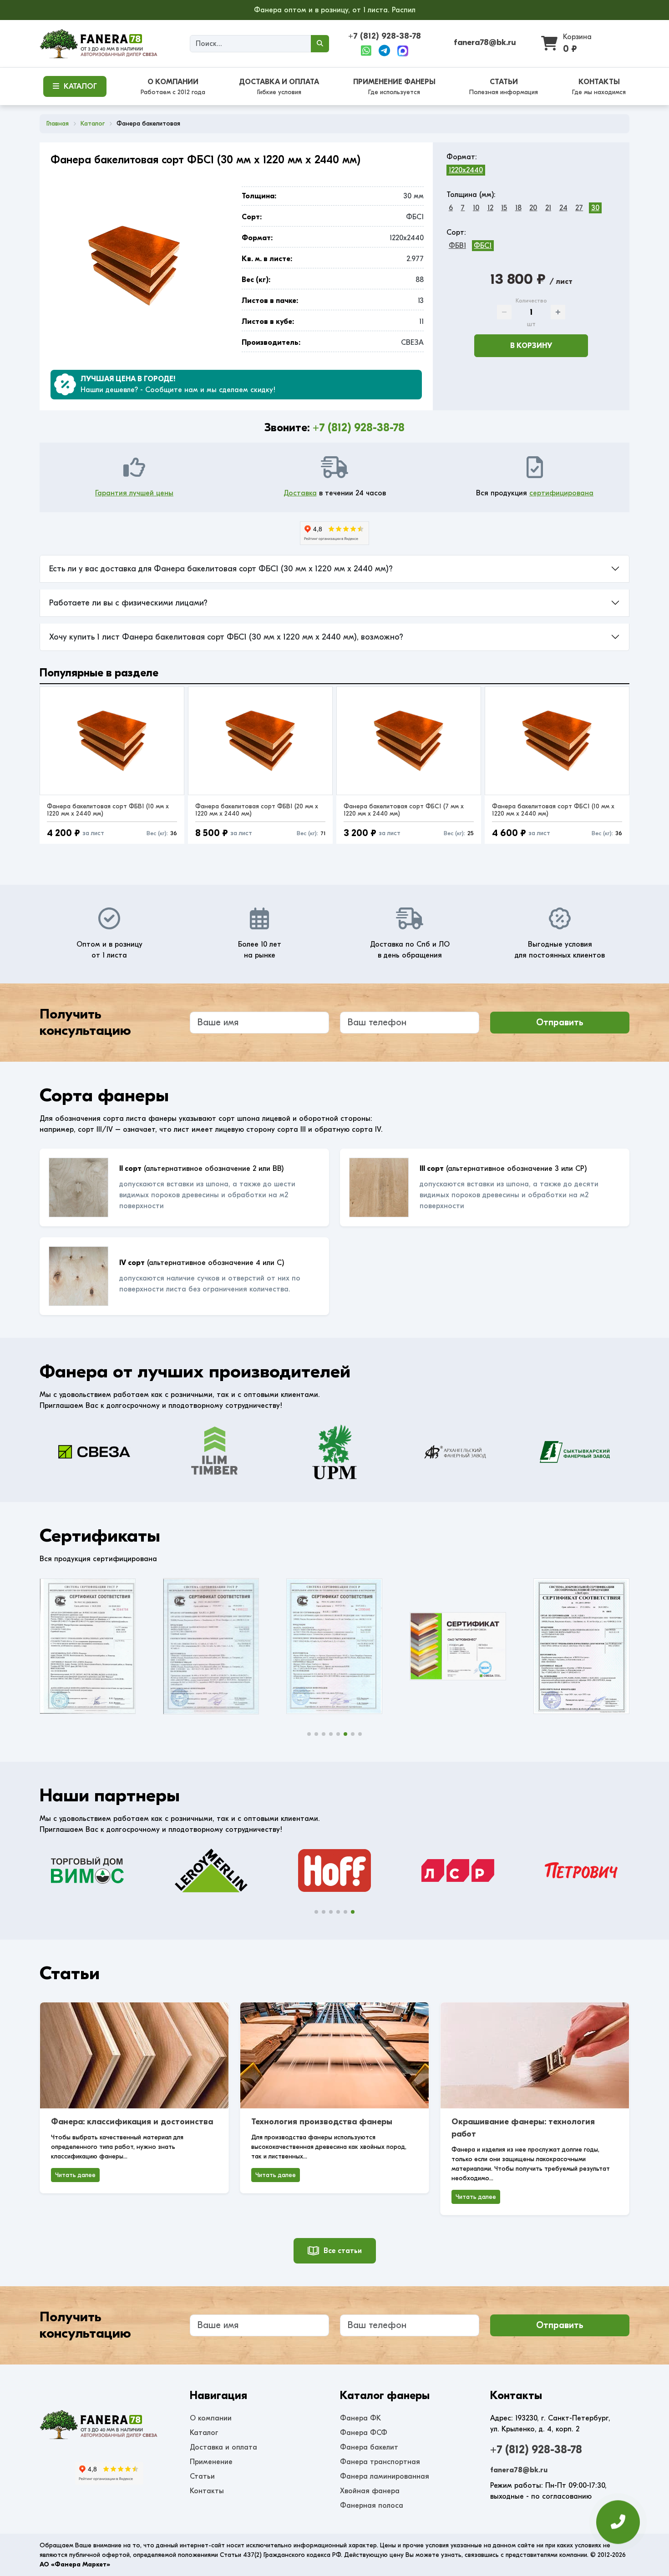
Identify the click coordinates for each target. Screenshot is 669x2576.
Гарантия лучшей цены (134, 493)
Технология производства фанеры (322, 2122)
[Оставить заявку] (618, 2519)
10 (476, 208)
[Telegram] (384, 51)
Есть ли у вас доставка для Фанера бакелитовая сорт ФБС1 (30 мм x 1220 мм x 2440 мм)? (221, 569)
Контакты (207, 2491)
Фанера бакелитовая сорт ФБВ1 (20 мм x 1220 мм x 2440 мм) (257, 810)
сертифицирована (561, 493)
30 (595, 208)
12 (490, 208)
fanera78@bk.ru (485, 43)
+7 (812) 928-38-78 (385, 36)
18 (518, 208)
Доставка (300, 493)
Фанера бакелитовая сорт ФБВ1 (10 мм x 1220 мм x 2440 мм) (108, 810)
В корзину (531, 346)
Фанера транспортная (380, 2462)
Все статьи (343, 2251)
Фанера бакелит (369, 2447)
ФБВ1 (457, 246)
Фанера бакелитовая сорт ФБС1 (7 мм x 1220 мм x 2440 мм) (404, 810)
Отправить (560, 1022)
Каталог (204, 2433)
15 (504, 208)
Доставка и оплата (223, 2447)
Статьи (202, 2476)
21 (548, 208)
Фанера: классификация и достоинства (132, 2122)
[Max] (403, 51)
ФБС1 (483, 246)
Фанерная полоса (372, 2505)
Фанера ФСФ (364, 2433)
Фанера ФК (360, 2418)
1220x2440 (466, 170)
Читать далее (75, 2175)
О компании (211, 2418)
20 (533, 208)
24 (563, 208)
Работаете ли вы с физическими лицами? (128, 603)
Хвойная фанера (370, 2491)
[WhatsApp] (366, 51)
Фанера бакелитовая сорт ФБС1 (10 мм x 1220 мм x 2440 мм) (553, 810)
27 (579, 208)
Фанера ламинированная (385, 2476)
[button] (309, 1734)
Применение (211, 2462)
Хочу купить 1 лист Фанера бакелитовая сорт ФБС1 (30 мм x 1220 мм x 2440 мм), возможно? (226, 637)
